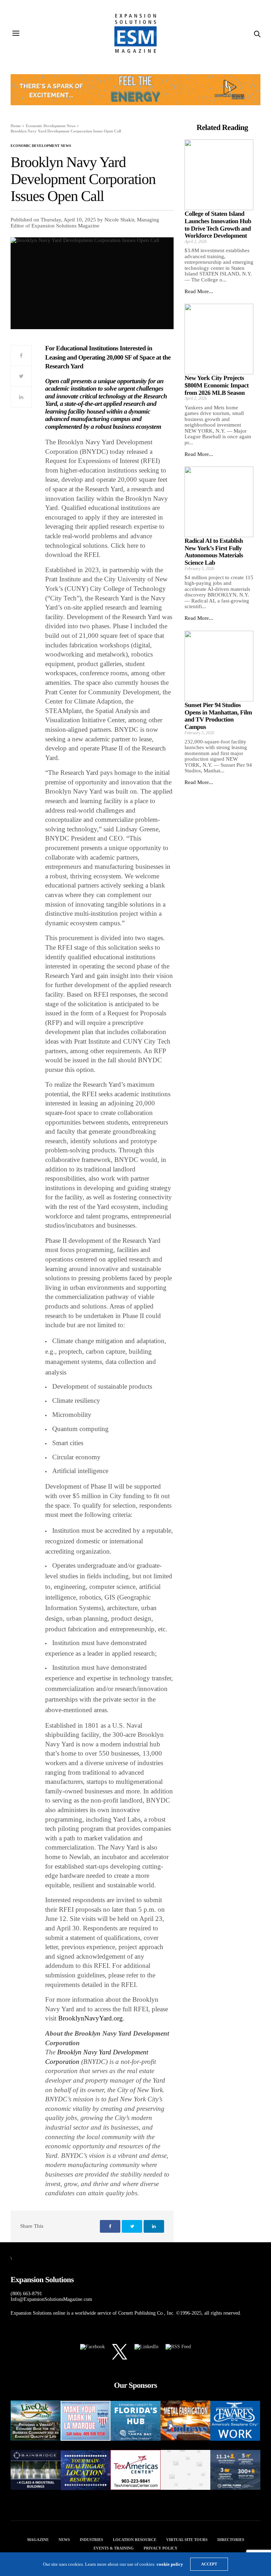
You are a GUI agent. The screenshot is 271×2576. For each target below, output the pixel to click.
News (64, 2540)
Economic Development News (41, 146)
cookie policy (170, 2564)
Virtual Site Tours (187, 2540)
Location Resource (135, 2540)
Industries (91, 2540)
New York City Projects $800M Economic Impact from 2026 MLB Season (217, 385)
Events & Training (114, 2548)
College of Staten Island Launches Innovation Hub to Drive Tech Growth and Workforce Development (218, 225)
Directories (231, 2540)
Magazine (38, 2540)
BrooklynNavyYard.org (91, 2018)
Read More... (199, 291)
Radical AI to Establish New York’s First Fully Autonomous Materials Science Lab (214, 552)
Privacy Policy (161, 2548)
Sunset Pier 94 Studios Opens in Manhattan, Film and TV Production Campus (218, 716)
